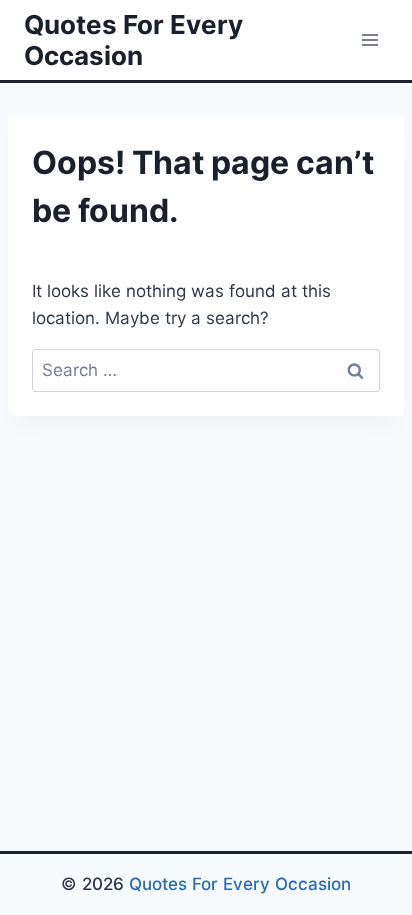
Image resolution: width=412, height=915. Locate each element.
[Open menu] (369, 39)
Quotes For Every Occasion (240, 884)
